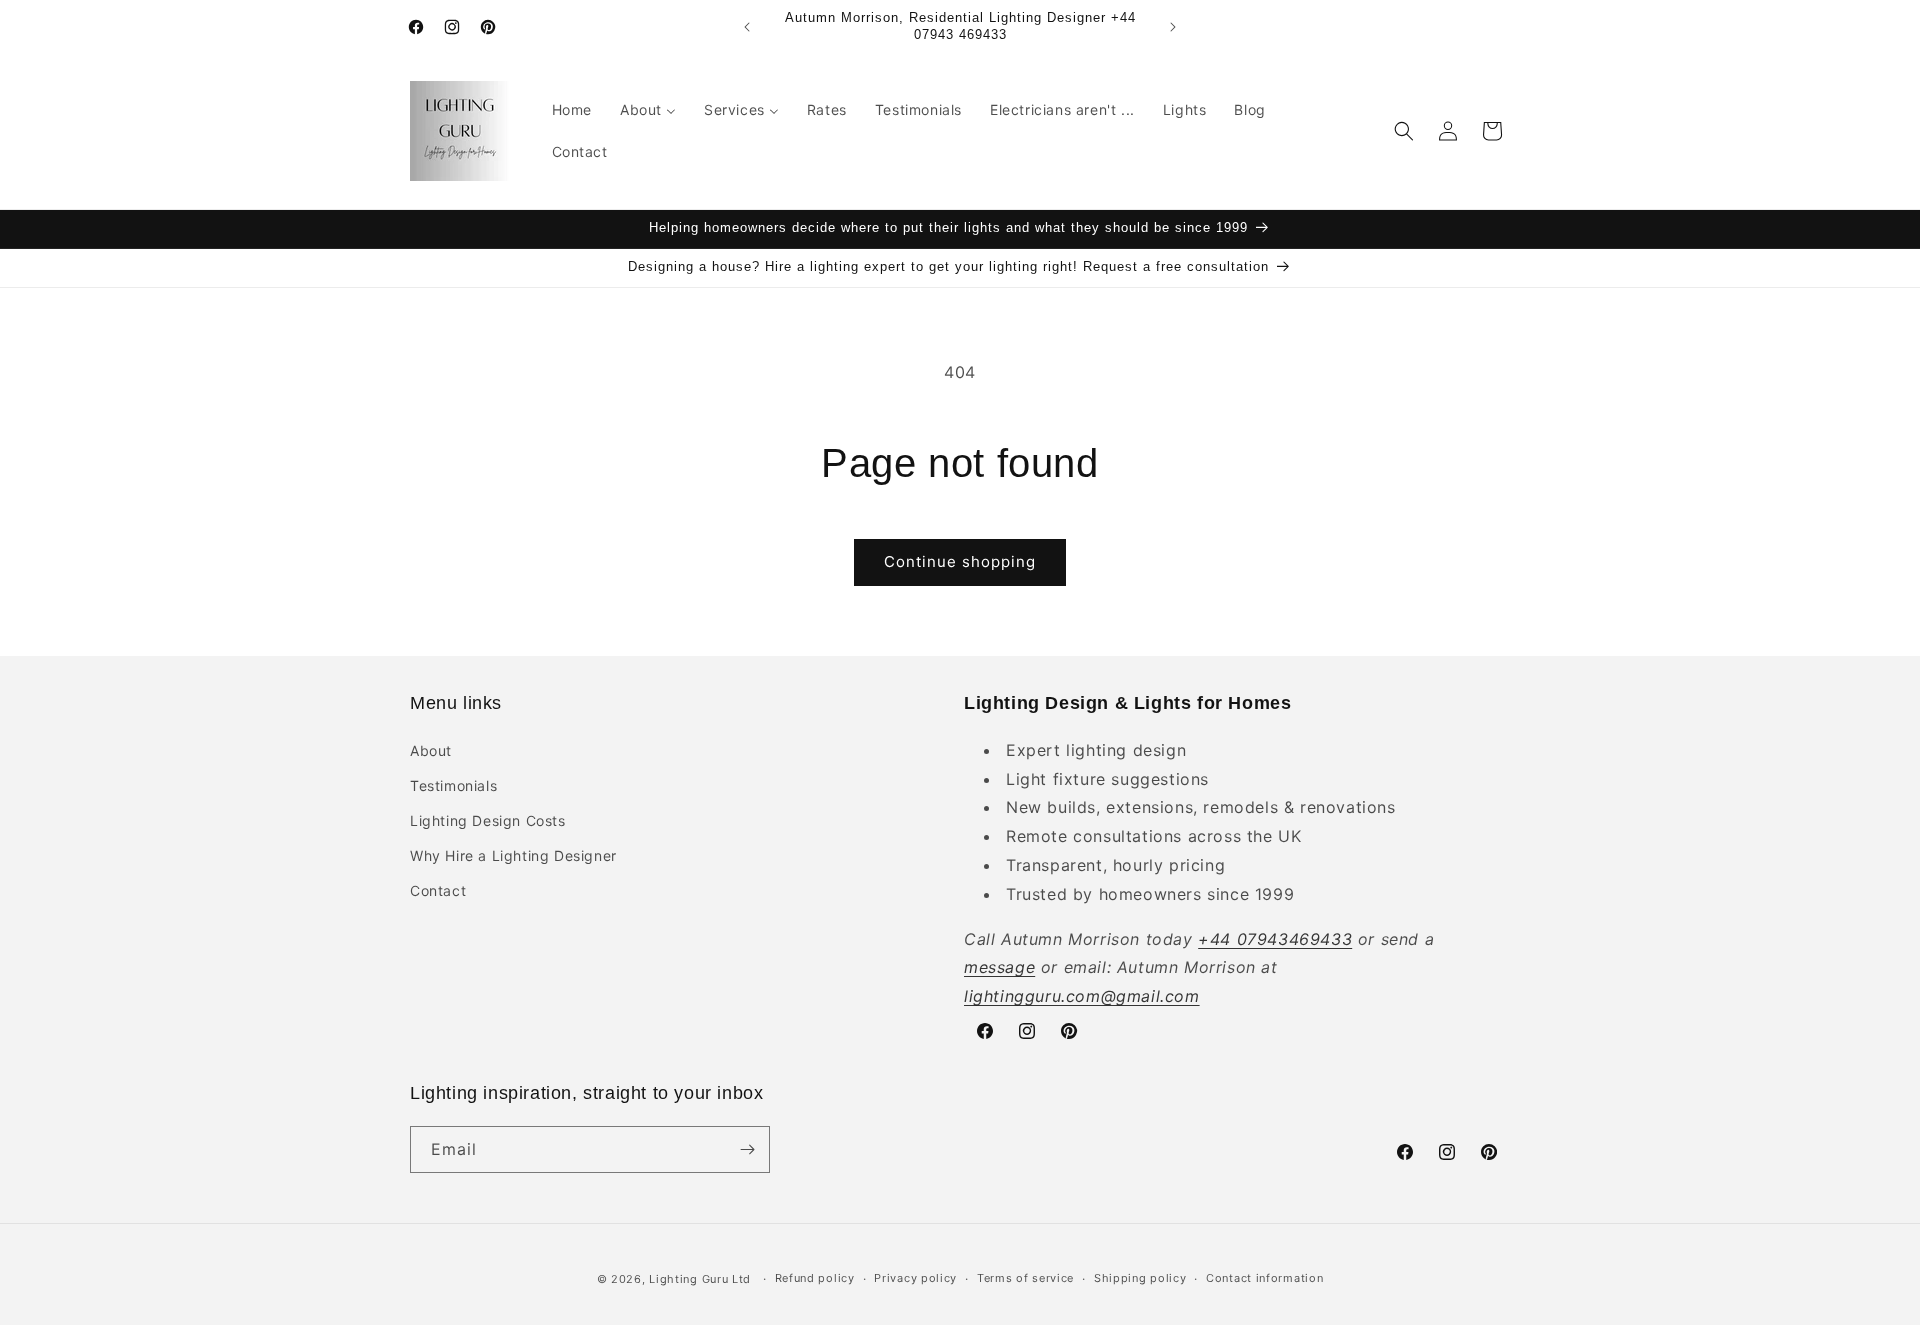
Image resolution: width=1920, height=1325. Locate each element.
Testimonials (453, 784)
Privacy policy (915, 1278)
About (431, 749)
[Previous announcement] (747, 27)
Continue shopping (960, 561)
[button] (1404, 131)
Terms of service (1025, 1278)
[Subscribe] (747, 1149)
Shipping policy (1140, 1278)
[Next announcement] (1173, 27)
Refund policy (815, 1278)
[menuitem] (572, 110)
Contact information (1264, 1278)
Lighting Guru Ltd (700, 1279)
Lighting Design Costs (488, 819)
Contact (438, 890)
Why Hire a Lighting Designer (513, 855)
